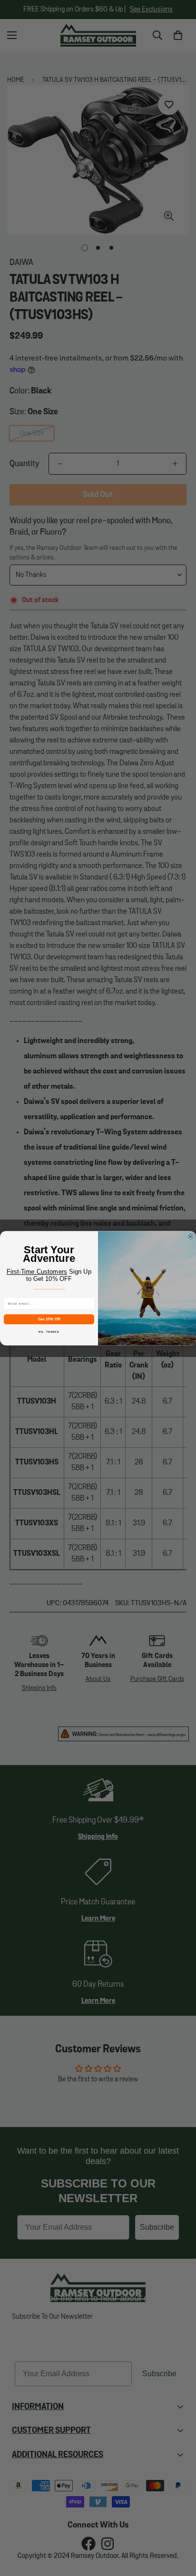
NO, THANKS (49, 1331)
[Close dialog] (191, 1236)
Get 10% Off (49, 1319)
